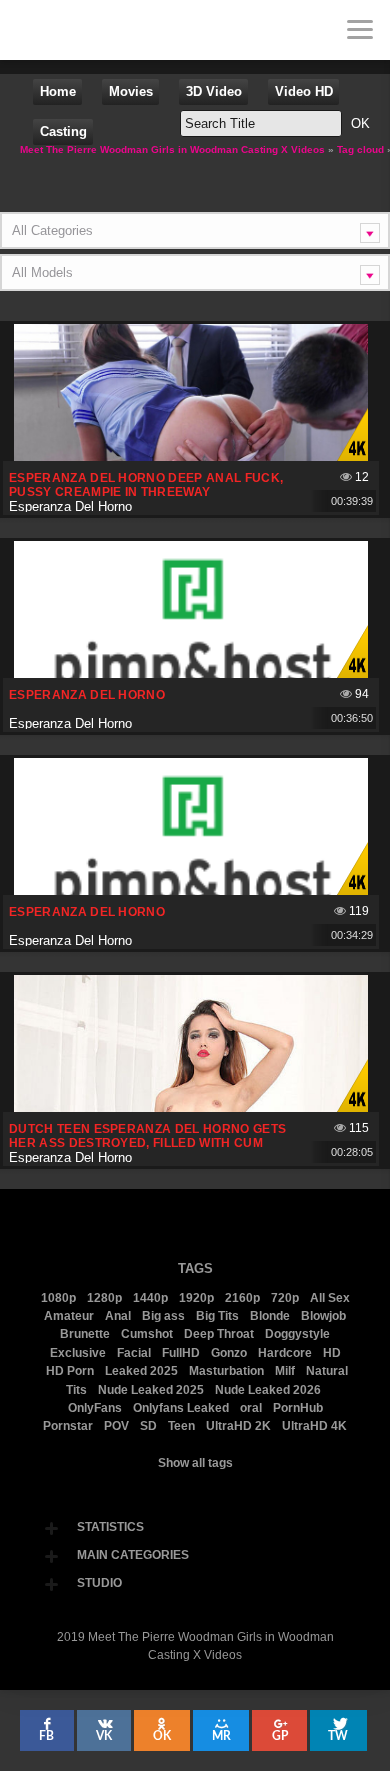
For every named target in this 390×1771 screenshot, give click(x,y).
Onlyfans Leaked (181, 1408)
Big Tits (217, 1316)
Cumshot (147, 1334)
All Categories (52, 230)
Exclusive (78, 1353)
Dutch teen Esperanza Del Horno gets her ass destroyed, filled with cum (147, 1136)
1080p (58, 1298)
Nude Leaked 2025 (151, 1390)
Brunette (85, 1334)
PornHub (298, 1408)
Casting (63, 131)
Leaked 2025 (141, 1371)
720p (285, 1298)
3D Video (214, 91)
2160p (242, 1298)
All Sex (330, 1298)
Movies (131, 91)
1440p (150, 1298)
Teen (181, 1426)
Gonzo (229, 1353)
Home (58, 91)
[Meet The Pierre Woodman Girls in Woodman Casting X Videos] (30, 30)
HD (332, 1353)
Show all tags (195, 1463)
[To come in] (90, 30)
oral (251, 1408)
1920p (196, 1298)
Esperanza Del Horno (70, 506)
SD (148, 1426)
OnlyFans (95, 1408)
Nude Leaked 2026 (268, 1390)
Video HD (304, 91)
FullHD (181, 1353)
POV (116, 1426)
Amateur (69, 1316)
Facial (134, 1353)
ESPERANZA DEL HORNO (87, 695)
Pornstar (68, 1426)
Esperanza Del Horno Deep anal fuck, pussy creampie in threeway (146, 485)
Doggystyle (297, 1334)
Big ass (163, 1316)
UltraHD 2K (238, 1426)
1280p (104, 1298)
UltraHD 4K (314, 1426)
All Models (42, 272)
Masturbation (226, 1371)
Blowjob (323, 1316)
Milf (285, 1371)
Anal (118, 1316)
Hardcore (285, 1353)
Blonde (270, 1316)
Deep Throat (219, 1334)
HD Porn (70, 1371)
